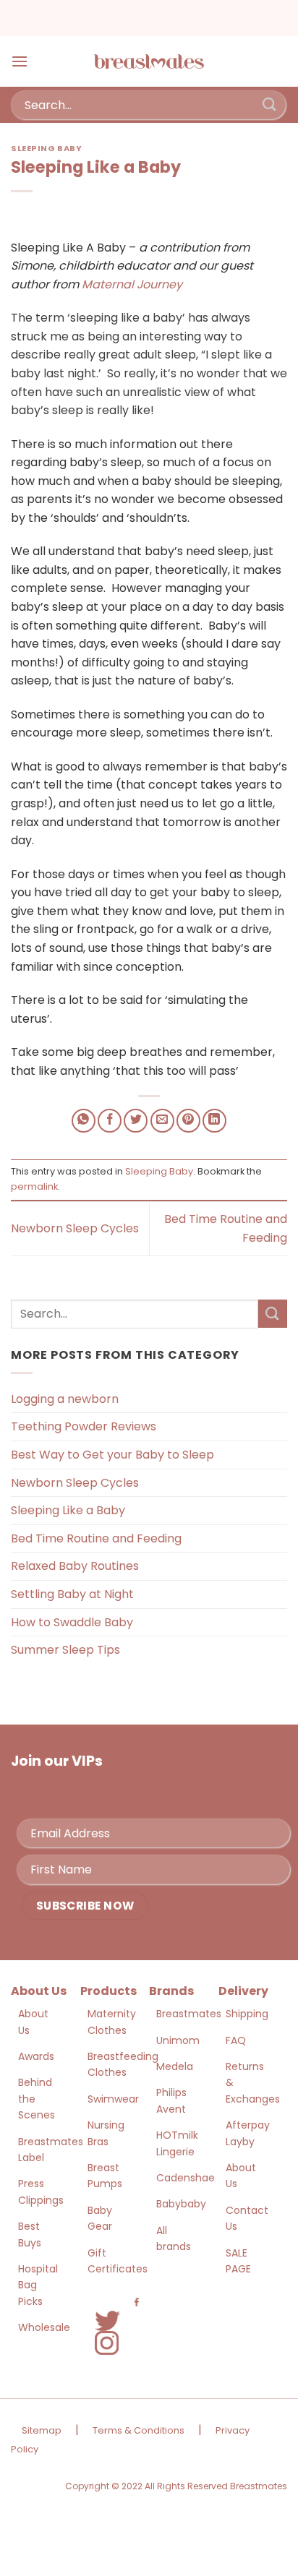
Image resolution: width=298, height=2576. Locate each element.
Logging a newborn (65, 1399)
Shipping (247, 2014)
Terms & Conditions (139, 2430)
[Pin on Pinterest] (188, 1121)
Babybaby (181, 2204)
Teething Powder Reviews (84, 1426)
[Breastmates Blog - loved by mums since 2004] (149, 61)
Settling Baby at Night (72, 1594)
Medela (175, 2066)
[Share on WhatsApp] (84, 1121)
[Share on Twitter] (136, 1121)
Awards (36, 2056)
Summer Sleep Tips (65, 1650)
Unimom (178, 2040)
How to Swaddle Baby (72, 1622)
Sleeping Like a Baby (68, 1510)
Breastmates (189, 2014)
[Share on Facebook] (110, 1121)
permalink (34, 1186)
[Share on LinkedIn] (214, 1121)
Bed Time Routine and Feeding (96, 1538)
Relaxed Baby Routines (75, 1566)
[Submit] (270, 104)
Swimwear (113, 2099)
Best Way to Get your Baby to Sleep (112, 1455)
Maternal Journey (132, 284)
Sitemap (42, 2430)
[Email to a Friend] (162, 1121)
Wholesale (44, 2327)
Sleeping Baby (46, 148)
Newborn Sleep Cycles (75, 1228)
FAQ (236, 2040)
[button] (20, 61)
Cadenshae (186, 2178)
